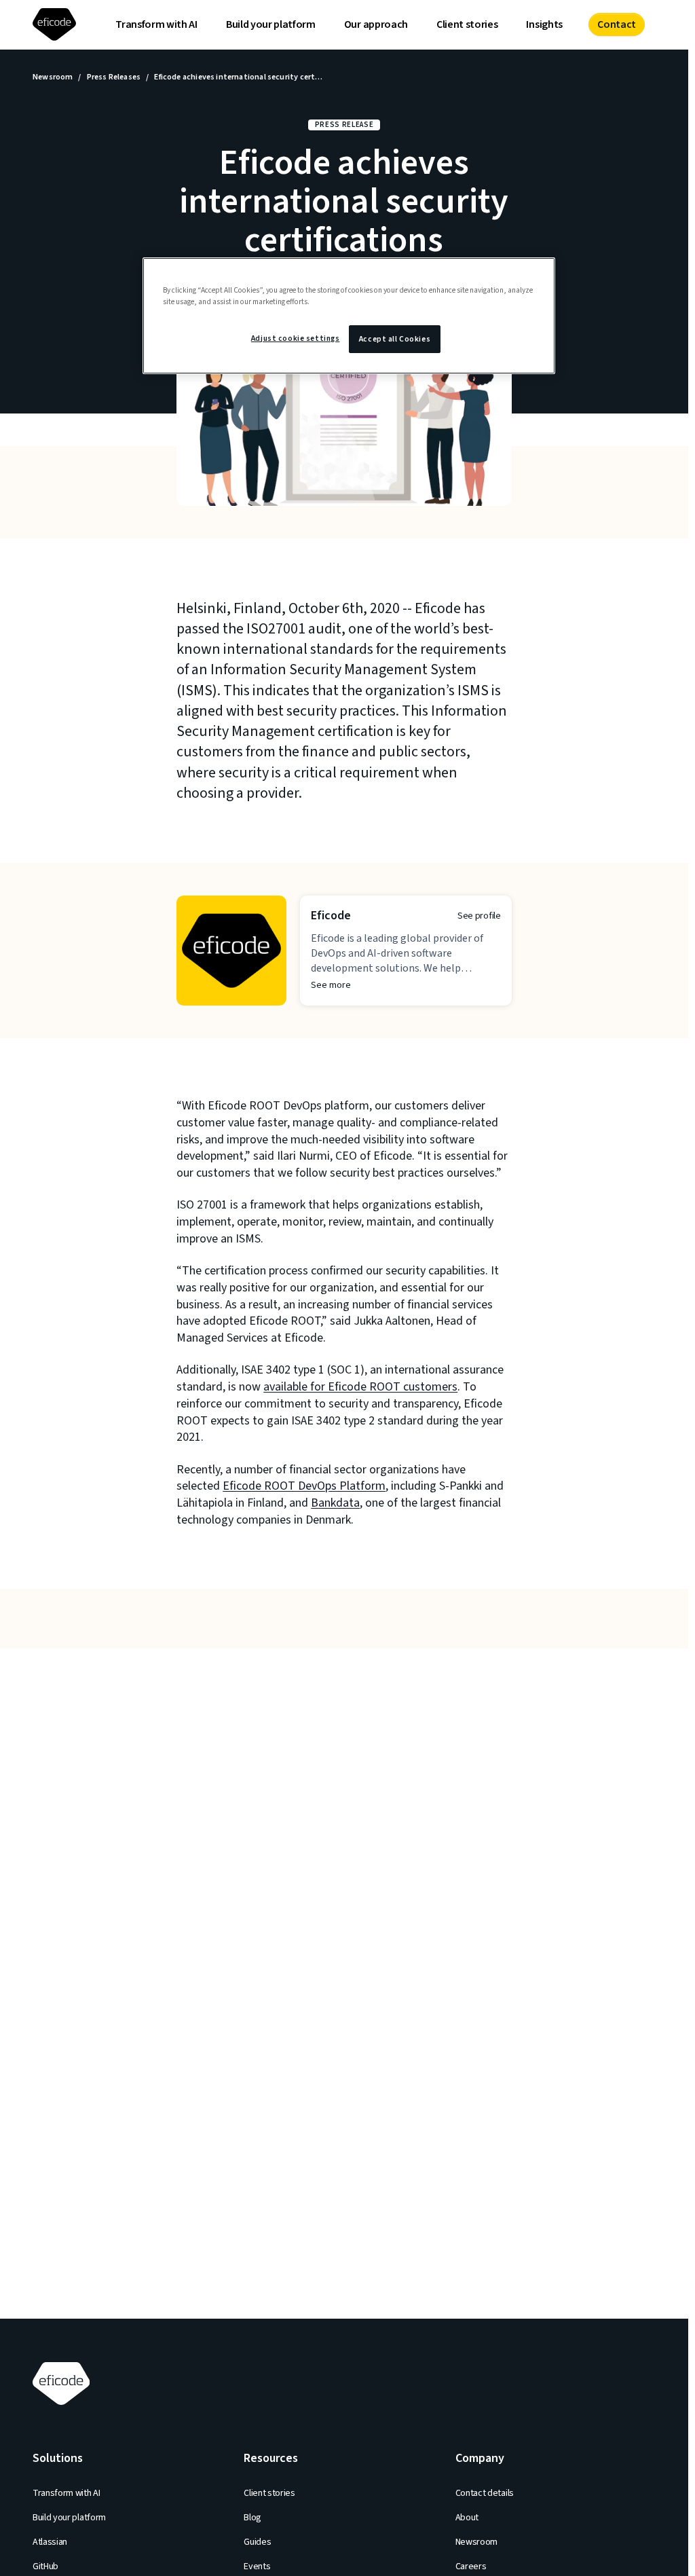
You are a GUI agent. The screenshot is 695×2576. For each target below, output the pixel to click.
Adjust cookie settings (296, 338)
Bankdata (335, 1503)
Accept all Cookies (395, 339)
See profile (479, 916)
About (467, 2518)
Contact (617, 24)
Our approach (376, 24)
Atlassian (50, 2542)
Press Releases (114, 77)
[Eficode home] (57, 25)
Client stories (467, 24)
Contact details (485, 2493)
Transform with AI (156, 24)
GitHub (45, 2566)
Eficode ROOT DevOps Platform (304, 1486)
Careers (471, 2566)
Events (257, 2566)
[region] (349, 316)
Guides (257, 2542)
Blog (252, 2518)
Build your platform (271, 24)
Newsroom (53, 77)
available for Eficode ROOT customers (360, 1387)
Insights (544, 24)
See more (331, 985)
